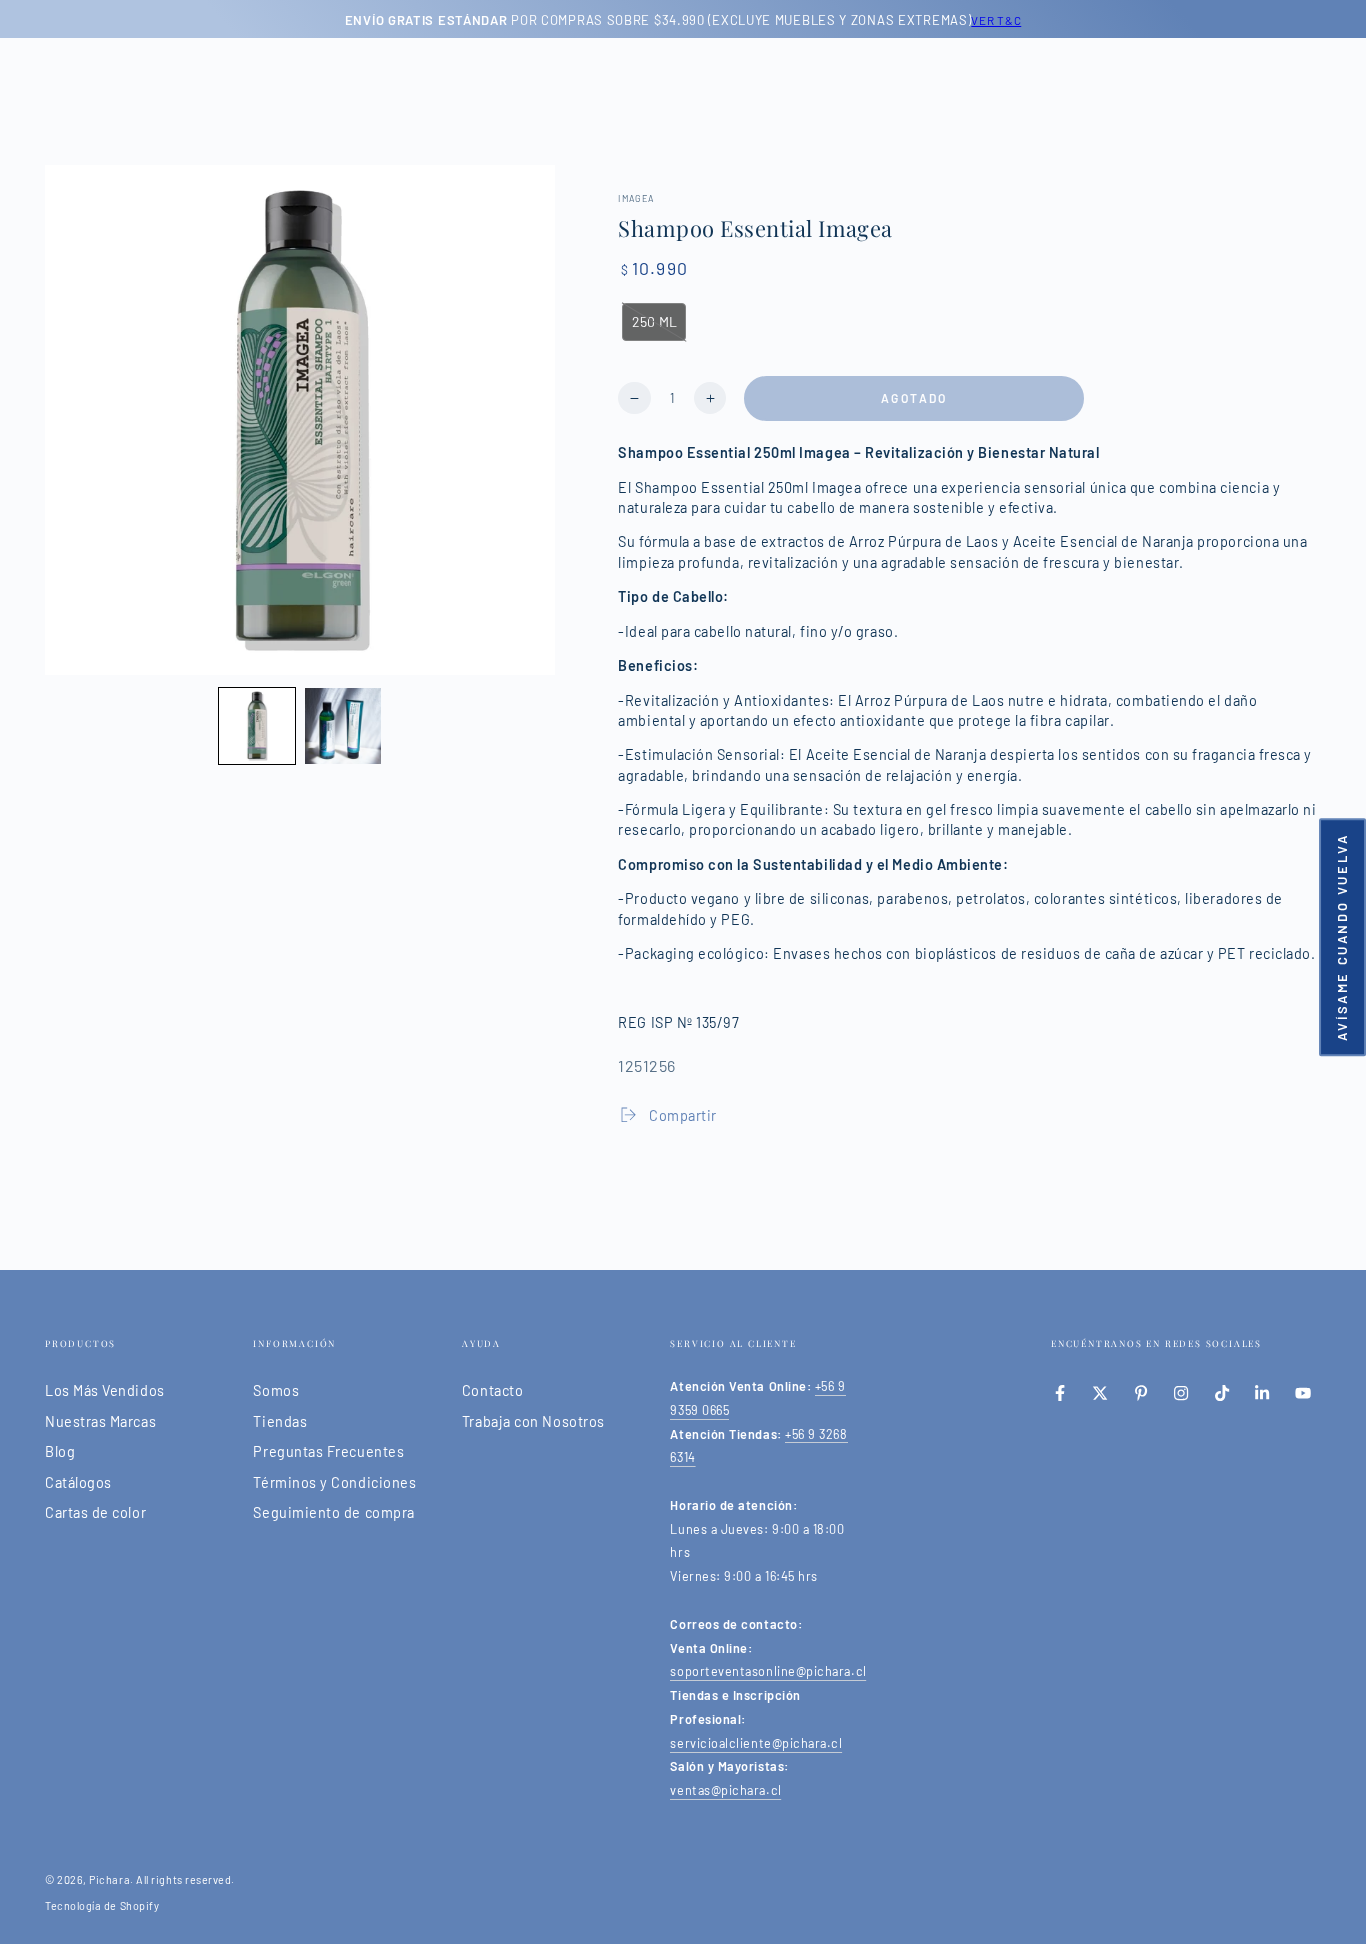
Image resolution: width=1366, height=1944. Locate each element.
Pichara (109, 1879)
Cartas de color (95, 1512)
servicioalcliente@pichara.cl (756, 1743)
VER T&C (996, 20)
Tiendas (280, 1421)
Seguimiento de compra (333, 1512)
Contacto (492, 1390)
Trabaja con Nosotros (533, 1421)
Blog (60, 1451)
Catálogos (78, 1482)
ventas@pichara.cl (725, 1790)
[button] (257, 726)
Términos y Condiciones (334, 1482)
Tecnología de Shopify (102, 1905)
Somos (276, 1390)
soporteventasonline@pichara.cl (768, 1671)
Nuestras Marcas (100, 1421)
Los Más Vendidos (105, 1390)
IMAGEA (636, 198)
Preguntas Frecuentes (328, 1451)
